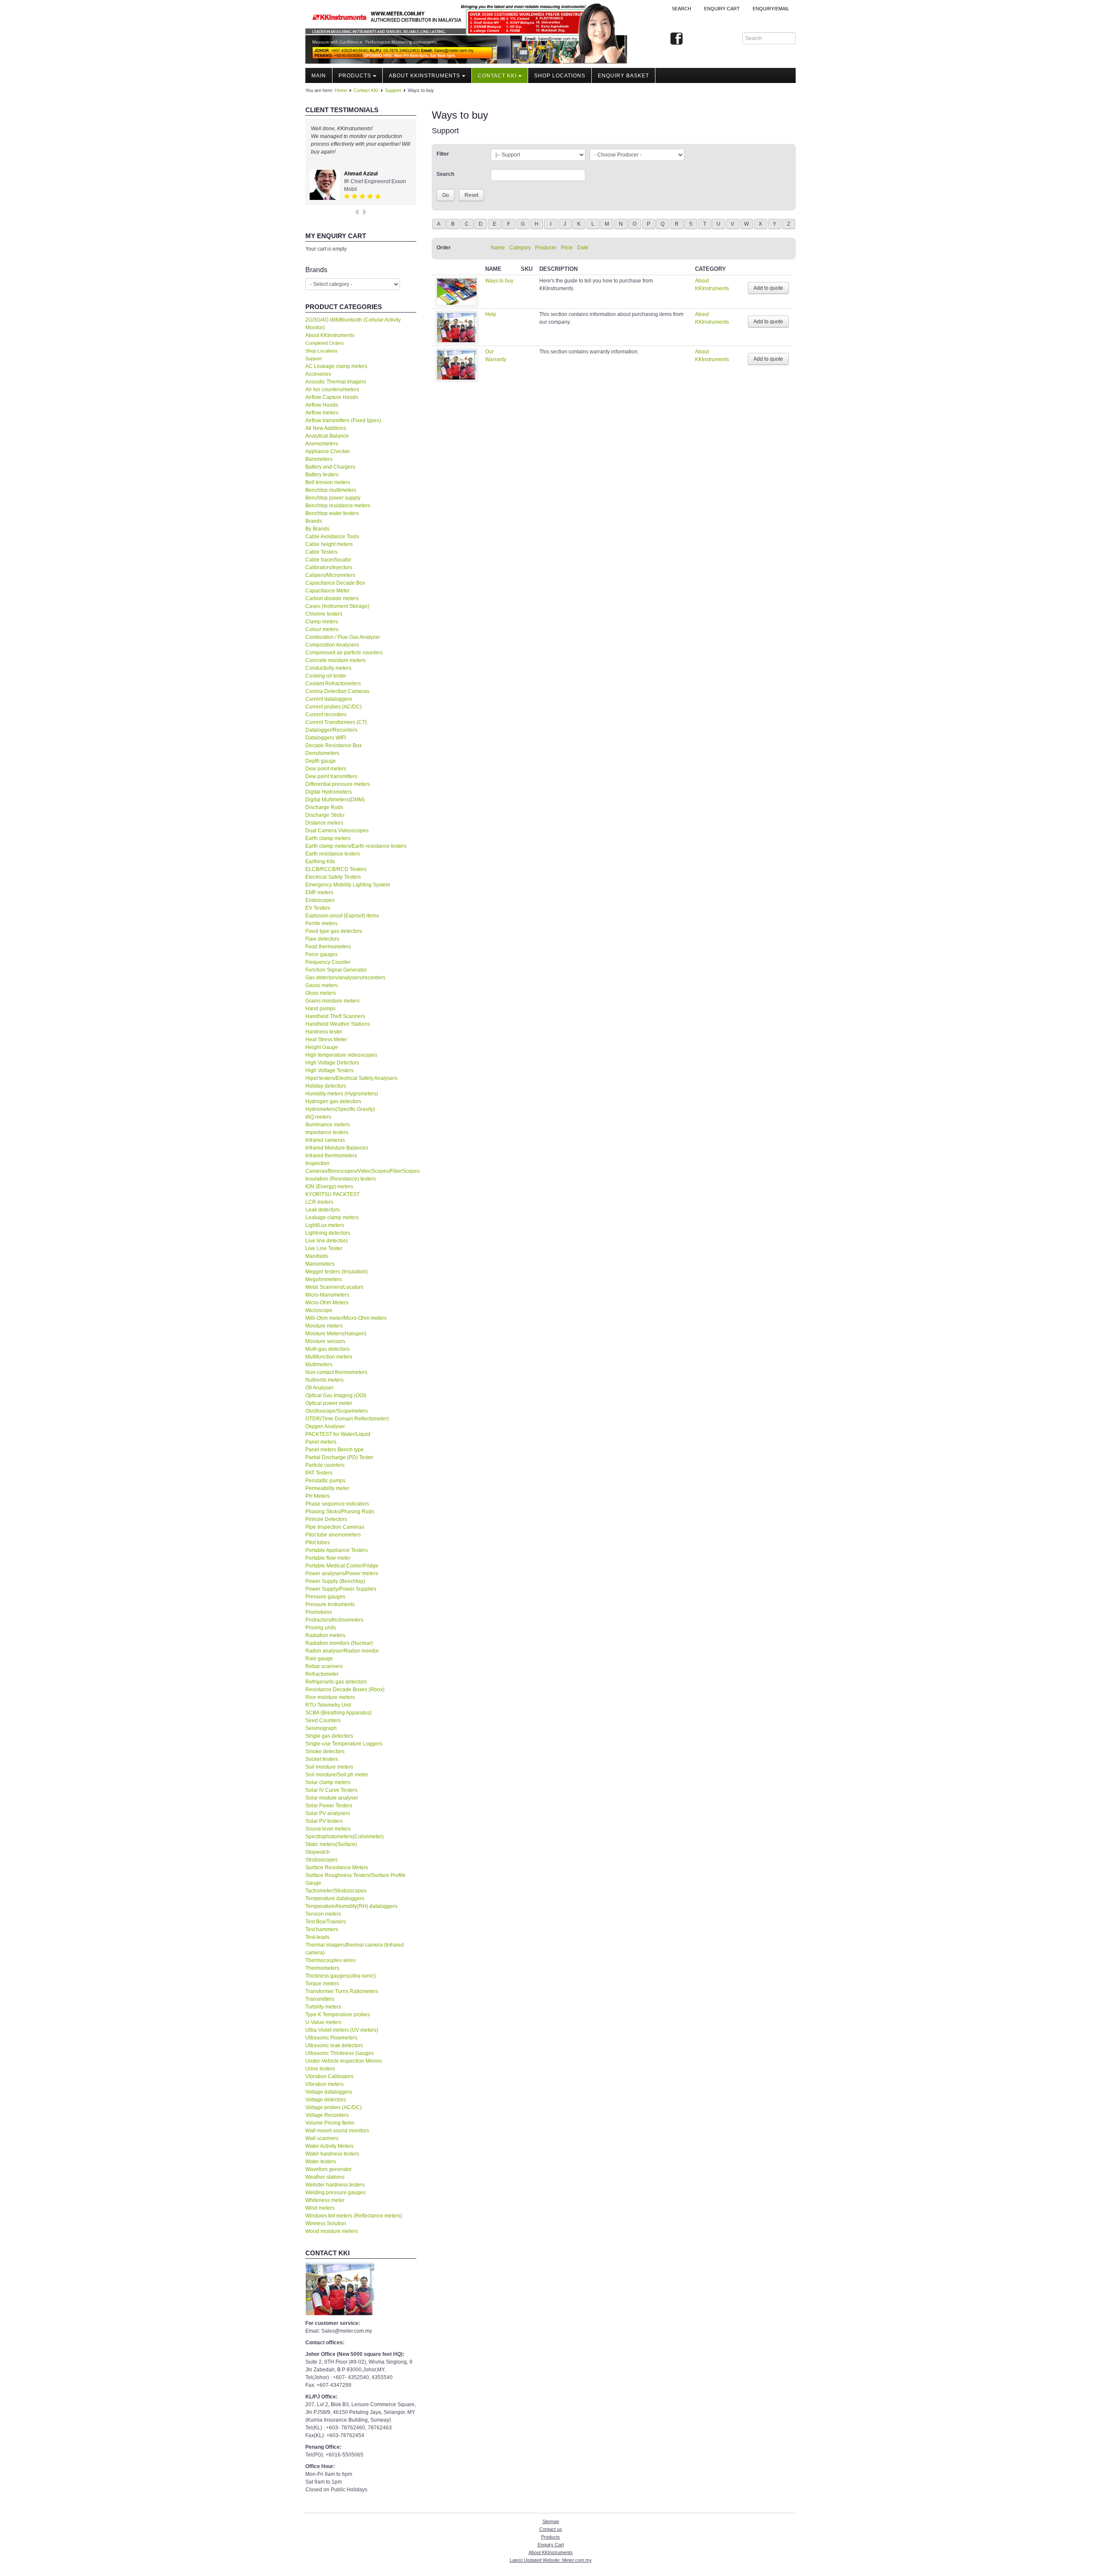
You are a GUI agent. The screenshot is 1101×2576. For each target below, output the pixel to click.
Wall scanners (322, 2138)
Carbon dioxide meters (332, 598)
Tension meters (323, 1914)
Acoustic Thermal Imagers (336, 382)
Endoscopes (320, 900)
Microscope (319, 1310)
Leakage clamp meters (332, 1217)
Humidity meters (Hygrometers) (342, 1094)
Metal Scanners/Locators (334, 1287)
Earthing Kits (320, 862)
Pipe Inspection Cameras (335, 1527)
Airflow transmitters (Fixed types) (343, 420)
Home (341, 90)
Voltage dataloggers (329, 2092)
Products (355, 76)
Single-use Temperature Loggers (344, 1744)
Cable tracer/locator (328, 560)
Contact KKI (497, 76)
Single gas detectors (329, 1736)
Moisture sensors (325, 1341)
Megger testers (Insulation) (337, 1272)
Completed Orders (325, 343)
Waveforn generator (329, 2169)
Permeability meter (327, 1488)
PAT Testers (319, 1473)
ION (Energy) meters (329, 1187)
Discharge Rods (324, 807)
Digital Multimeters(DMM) (335, 800)
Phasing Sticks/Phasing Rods (340, 1512)
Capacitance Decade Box (335, 583)
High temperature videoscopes (341, 1055)
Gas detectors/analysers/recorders (345, 978)
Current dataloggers (329, 699)
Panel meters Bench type (335, 1450)
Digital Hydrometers (329, 792)
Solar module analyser (332, 1798)
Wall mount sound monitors (337, 2131)
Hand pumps (320, 1009)
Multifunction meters (329, 1357)
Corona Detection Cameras (337, 691)
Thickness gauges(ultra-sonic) (341, 1976)
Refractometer (322, 1674)
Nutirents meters (324, 1380)
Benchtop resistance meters (338, 506)
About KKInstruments (424, 76)
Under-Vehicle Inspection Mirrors (344, 2061)
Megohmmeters (324, 1279)
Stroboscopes (321, 1860)
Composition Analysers (332, 645)
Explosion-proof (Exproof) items (342, 916)
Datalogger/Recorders (331, 730)
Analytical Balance (327, 436)
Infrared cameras (325, 1140)
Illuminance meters (328, 1125)
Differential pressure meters (338, 784)
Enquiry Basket (623, 76)
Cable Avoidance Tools (332, 537)
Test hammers (322, 1929)
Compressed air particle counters (344, 653)
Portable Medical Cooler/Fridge (342, 1566)
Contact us (551, 2529)
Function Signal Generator (336, 970)
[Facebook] (677, 39)
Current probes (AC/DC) (334, 707)
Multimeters (319, 1365)
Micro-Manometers (327, 1295)
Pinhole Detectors (326, 1519)
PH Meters (318, 1496)
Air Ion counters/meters (332, 389)
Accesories (318, 374)
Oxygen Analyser (325, 1426)
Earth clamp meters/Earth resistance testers (356, 846)
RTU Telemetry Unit (328, 1705)
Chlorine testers (324, 614)
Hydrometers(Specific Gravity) (340, 1109)
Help (491, 314)
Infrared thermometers (331, 1156)
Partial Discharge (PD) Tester (339, 1457)
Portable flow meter (328, 1558)
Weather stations (325, 2177)
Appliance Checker (328, 451)
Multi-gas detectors (328, 1349)
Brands (314, 521)
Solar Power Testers (329, 1806)
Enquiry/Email (771, 9)
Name (498, 248)
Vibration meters (324, 2084)
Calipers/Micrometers (330, 575)
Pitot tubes (318, 1543)
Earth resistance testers (333, 854)
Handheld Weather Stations (338, 1024)
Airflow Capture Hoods (332, 397)
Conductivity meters (328, 668)
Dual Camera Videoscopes (337, 831)
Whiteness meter (325, 2200)
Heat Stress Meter (326, 1040)
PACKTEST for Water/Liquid (338, 1434)
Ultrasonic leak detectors (334, 2045)
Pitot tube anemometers (333, 1535)
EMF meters (319, 892)
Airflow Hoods (322, 405)
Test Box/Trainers (326, 1922)
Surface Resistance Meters (337, 1868)
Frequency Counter (328, 962)
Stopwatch (318, 1852)
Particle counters (325, 1465)
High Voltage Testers (329, 1070)
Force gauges (321, 954)
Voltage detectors (326, 2100)
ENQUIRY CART (722, 9)
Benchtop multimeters (331, 490)
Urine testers (320, 2069)
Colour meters (322, 629)
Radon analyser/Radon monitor (342, 1651)
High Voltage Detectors (332, 1063)
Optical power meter (329, 1403)
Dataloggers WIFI (326, 738)
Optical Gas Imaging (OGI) (336, 1395)
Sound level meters (328, 1829)
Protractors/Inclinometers (334, 1620)
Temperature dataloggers (335, 1898)
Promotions (319, 1612)
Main (319, 76)
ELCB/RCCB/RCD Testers (336, 869)
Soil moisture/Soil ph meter (337, 1775)
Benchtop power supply (333, 498)
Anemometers (322, 444)
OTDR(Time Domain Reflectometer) (347, 1419)
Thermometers (322, 1968)
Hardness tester (324, 1032)
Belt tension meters (328, 482)
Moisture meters (324, 1326)
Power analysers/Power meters (342, 1573)
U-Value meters (323, 2022)
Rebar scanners (324, 1666)
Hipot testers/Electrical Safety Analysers (351, 1078)
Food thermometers (328, 947)
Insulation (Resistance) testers (341, 1179)
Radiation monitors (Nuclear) (339, 1643)
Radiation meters (325, 1635)
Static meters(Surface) (331, 1844)
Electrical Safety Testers (333, 877)
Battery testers (322, 475)
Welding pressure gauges (335, 2193)
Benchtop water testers (332, 513)
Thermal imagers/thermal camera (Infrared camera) (355, 1949)
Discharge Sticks (325, 815)
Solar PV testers (324, 1821)
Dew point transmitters (331, 776)
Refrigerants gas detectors (336, 1682)
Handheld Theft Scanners (335, 1016)
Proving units (321, 1628)
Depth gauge (321, 761)
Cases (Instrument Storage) (337, 606)
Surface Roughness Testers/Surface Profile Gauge (355, 1879)
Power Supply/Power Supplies (341, 1589)
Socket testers (322, 1759)
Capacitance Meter (328, 591)
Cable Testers (321, 552)
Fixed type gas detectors (334, 931)
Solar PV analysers (328, 1813)
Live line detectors (327, 1241)
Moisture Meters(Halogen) (336, 1334)
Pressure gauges (325, 1597)
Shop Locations (321, 351)
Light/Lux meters (325, 1225)
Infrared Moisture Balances (337, 1148)
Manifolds (317, 1256)
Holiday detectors (326, 1086)
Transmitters (320, 1999)
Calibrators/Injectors (329, 567)
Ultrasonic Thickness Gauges (340, 2053)
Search (681, 9)
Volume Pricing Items (330, 2123)
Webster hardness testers (335, 2185)
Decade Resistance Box (334, 745)
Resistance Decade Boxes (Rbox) (345, 1690)
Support (393, 90)
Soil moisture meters (329, 1767)
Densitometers (322, 753)
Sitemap (551, 2521)
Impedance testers (327, 1132)
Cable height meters (329, 544)
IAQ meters (318, 1117)
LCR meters (319, 1202)
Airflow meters (322, 413)
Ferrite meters (321, 923)
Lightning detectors (328, 1233)
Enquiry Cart (551, 2545)
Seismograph (321, 1728)
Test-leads (317, 1937)
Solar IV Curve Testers (331, 1790)
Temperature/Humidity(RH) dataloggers (351, 1906)
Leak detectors (323, 1210)
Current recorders (326, 715)
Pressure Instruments (330, 1604)
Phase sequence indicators (337, 1504)
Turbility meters (323, 2007)
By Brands (317, 529)
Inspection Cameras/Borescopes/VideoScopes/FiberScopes (361, 1167)
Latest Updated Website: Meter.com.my (551, 2560)
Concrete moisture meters (335, 660)
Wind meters (320, 2208)
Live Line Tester (324, 1248)
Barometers (319, 459)
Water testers (321, 2162)
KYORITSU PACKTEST (332, 1194)
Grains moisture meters (332, 1001)
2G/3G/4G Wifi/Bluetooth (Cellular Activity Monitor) (353, 324)
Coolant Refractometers (333, 684)
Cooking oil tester (326, 676)
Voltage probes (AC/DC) (334, 2107)
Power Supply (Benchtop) (335, 1581)
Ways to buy (499, 281)
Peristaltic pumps (325, 1481)
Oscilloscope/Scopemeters (337, 1411)
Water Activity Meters (329, 2146)
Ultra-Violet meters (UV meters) (342, 2030)
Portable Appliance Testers (337, 1550)
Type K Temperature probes (338, 2015)
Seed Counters (323, 1720)
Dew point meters (326, 769)
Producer (546, 248)
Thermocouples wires (331, 1960)
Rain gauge (319, 1659)
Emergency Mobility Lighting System (348, 885)
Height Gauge (322, 1047)
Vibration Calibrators (329, 2076)
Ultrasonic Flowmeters (331, 2038)
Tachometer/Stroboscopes (336, 1891)
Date (583, 248)
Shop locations (560, 76)
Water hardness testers (332, 2154)
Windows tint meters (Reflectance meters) (354, 2216)
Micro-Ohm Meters (327, 1303)
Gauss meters (321, 985)
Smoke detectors (325, 1751)
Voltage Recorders (327, 2115)
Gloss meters (321, 993)
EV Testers (318, 908)
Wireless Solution (326, 2223)
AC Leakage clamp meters (336, 366)
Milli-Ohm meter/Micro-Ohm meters (346, 1318)
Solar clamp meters (328, 1782)
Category (520, 248)
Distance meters (324, 823)
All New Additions (326, 428)
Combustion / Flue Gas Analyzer (343, 637)
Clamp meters (322, 622)
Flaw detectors (322, 939)
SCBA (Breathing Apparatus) (338, 1713)
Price (567, 248)
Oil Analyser (319, 1388)
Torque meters (322, 1984)
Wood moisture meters (332, 2231)
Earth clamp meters (328, 838)
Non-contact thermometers (336, 1372)
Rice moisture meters (330, 1697)
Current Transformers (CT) (336, 722)
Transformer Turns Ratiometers (342, 1991)
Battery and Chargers (330, 467)
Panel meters (321, 1442)
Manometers (320, 1264)
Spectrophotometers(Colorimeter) (344, 1837)
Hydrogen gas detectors (333, 1101)
